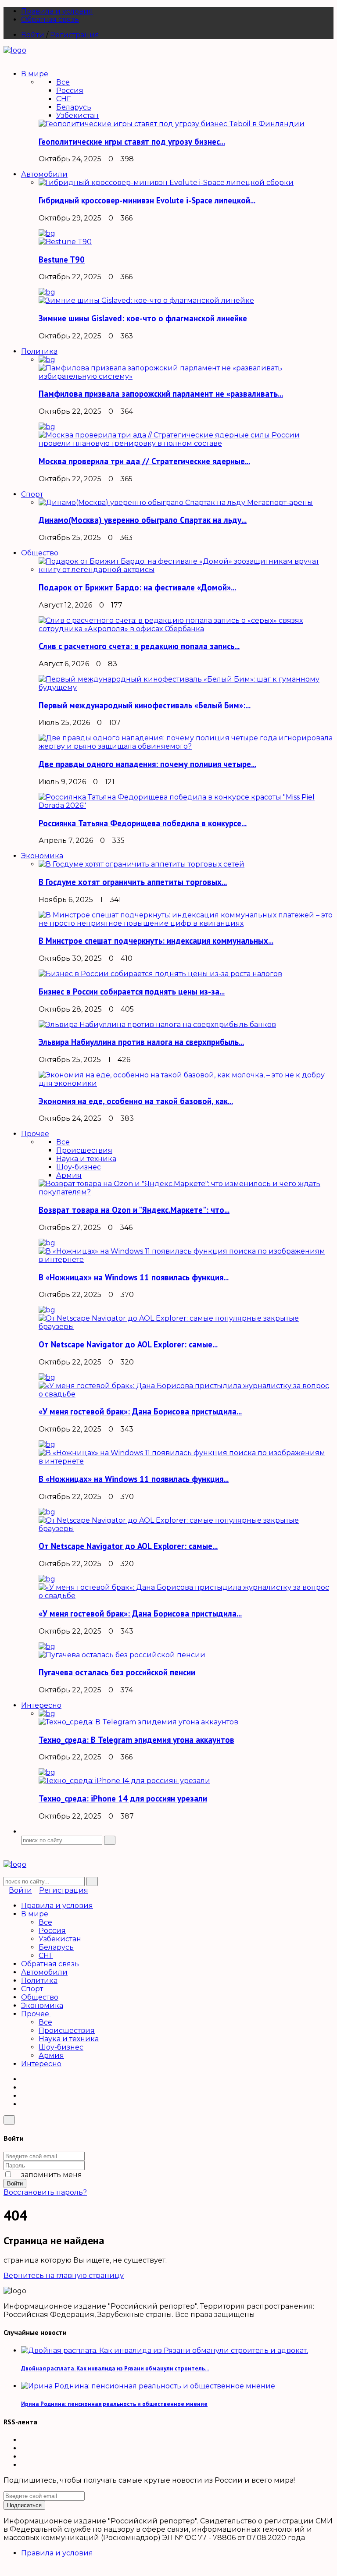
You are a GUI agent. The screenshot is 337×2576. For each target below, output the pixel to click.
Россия (70, 91)
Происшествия (84, 1150)
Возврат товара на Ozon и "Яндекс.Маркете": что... (134, 1210)
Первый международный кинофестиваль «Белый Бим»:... (145, 705)
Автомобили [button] (44, 174)
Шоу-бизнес (79, 1167)
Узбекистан (77, 115)
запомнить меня (51, 2175)
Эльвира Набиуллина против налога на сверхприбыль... (141, 1042)
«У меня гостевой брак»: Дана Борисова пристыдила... (140, 1411)
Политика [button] (39, 351)
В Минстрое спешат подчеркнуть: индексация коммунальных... (156, 941)
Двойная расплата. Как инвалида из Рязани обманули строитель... (115, 2368)
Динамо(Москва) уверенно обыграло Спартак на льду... (143, 520)
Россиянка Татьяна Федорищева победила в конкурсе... (143, 823)
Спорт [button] (32, 494)
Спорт (32, 1989)
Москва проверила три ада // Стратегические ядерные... (144, 461)
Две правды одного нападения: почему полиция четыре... (147, 764)
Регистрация (75, 35)
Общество (40, 1997)
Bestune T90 (62, 259)
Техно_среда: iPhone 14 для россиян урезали (123, 1798)
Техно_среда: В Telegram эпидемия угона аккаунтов (136, 1740)
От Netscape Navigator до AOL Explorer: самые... (128, 1344)
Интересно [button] (41, 1705)
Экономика (42, 2006)
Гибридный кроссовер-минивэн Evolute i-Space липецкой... (147, 200)
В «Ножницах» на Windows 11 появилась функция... (134, 1277)
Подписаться (24, 2505)
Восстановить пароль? (45, 2192)
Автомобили (44, 1972)
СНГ (63, 99)
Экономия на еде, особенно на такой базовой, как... (136, 1101)
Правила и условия (57, 11)
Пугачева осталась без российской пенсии (117, 1672)
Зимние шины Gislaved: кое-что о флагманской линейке (143, 318)
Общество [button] (40, 553)
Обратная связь (50, 20)
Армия (69, 1175)
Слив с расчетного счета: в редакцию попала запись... (139, 646)
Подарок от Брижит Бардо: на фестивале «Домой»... (137, 587)
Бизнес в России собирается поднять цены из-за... (132, 991)
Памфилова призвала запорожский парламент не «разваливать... (161, 394)
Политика (39, 1981)
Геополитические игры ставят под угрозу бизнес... (132, 142)
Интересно (41, 2064)
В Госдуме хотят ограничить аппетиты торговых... (133, 882)
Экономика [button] (42, 856)
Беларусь (74, 107)
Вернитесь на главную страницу (64, 2276)
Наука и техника (86, 1159)
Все (63, 82)
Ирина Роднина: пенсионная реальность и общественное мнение (114, 2404)
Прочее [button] (35, 1134)
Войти (33, 35)
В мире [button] (35, 74)
